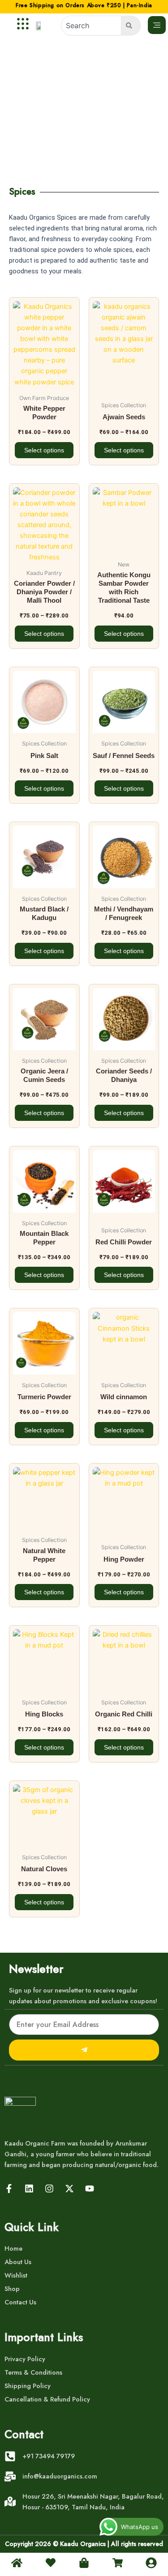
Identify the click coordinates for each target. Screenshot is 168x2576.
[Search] (131, 26)
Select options (44, 450)
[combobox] (91, 26)
